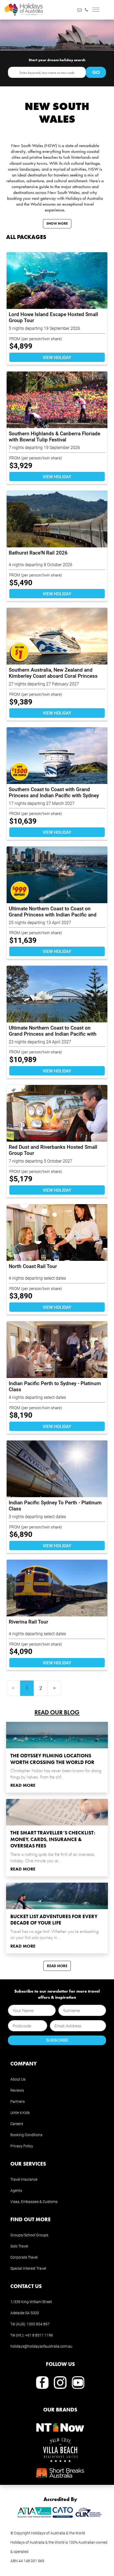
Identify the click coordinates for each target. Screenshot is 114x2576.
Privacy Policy (22, 2146)
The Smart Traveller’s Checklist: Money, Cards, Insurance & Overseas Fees (53, 1839)
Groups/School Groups (29, 2235)
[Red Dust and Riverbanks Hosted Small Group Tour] (57, 1113)
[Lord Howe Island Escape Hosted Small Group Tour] (57, 281)
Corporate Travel (24, 2257)
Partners (17, 2101)
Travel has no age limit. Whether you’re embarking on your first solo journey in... (54, 1935)
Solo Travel (19, 2246)
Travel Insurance (24, 2179)
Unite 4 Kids (20, 2112)
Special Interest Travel (28, 2268)
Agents (16, 2190)
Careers (17, 2124)
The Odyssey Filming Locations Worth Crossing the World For (52, 1759)
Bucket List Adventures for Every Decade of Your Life (54, 1920)
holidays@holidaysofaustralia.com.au (41, 2346)
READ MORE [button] (57, 1966)
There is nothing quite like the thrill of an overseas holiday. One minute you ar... (52, 1857)
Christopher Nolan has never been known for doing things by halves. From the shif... (56, 1774)
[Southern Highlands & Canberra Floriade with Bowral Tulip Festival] (57, 400)
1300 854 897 (38, 2324)
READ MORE (23, 1785)
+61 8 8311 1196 (39, 2335)
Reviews (17, 2090)
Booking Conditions (26, 2135)
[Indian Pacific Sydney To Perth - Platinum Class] (57, 1469)
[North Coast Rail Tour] (57, 1232)
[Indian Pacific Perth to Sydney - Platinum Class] (57, 1350)
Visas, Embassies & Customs (34, 2202)
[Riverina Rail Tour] (57, 1588)
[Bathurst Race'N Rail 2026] (57, 519)
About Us (18, 2079)
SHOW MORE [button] (57, 223)
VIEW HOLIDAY (57, 357)
